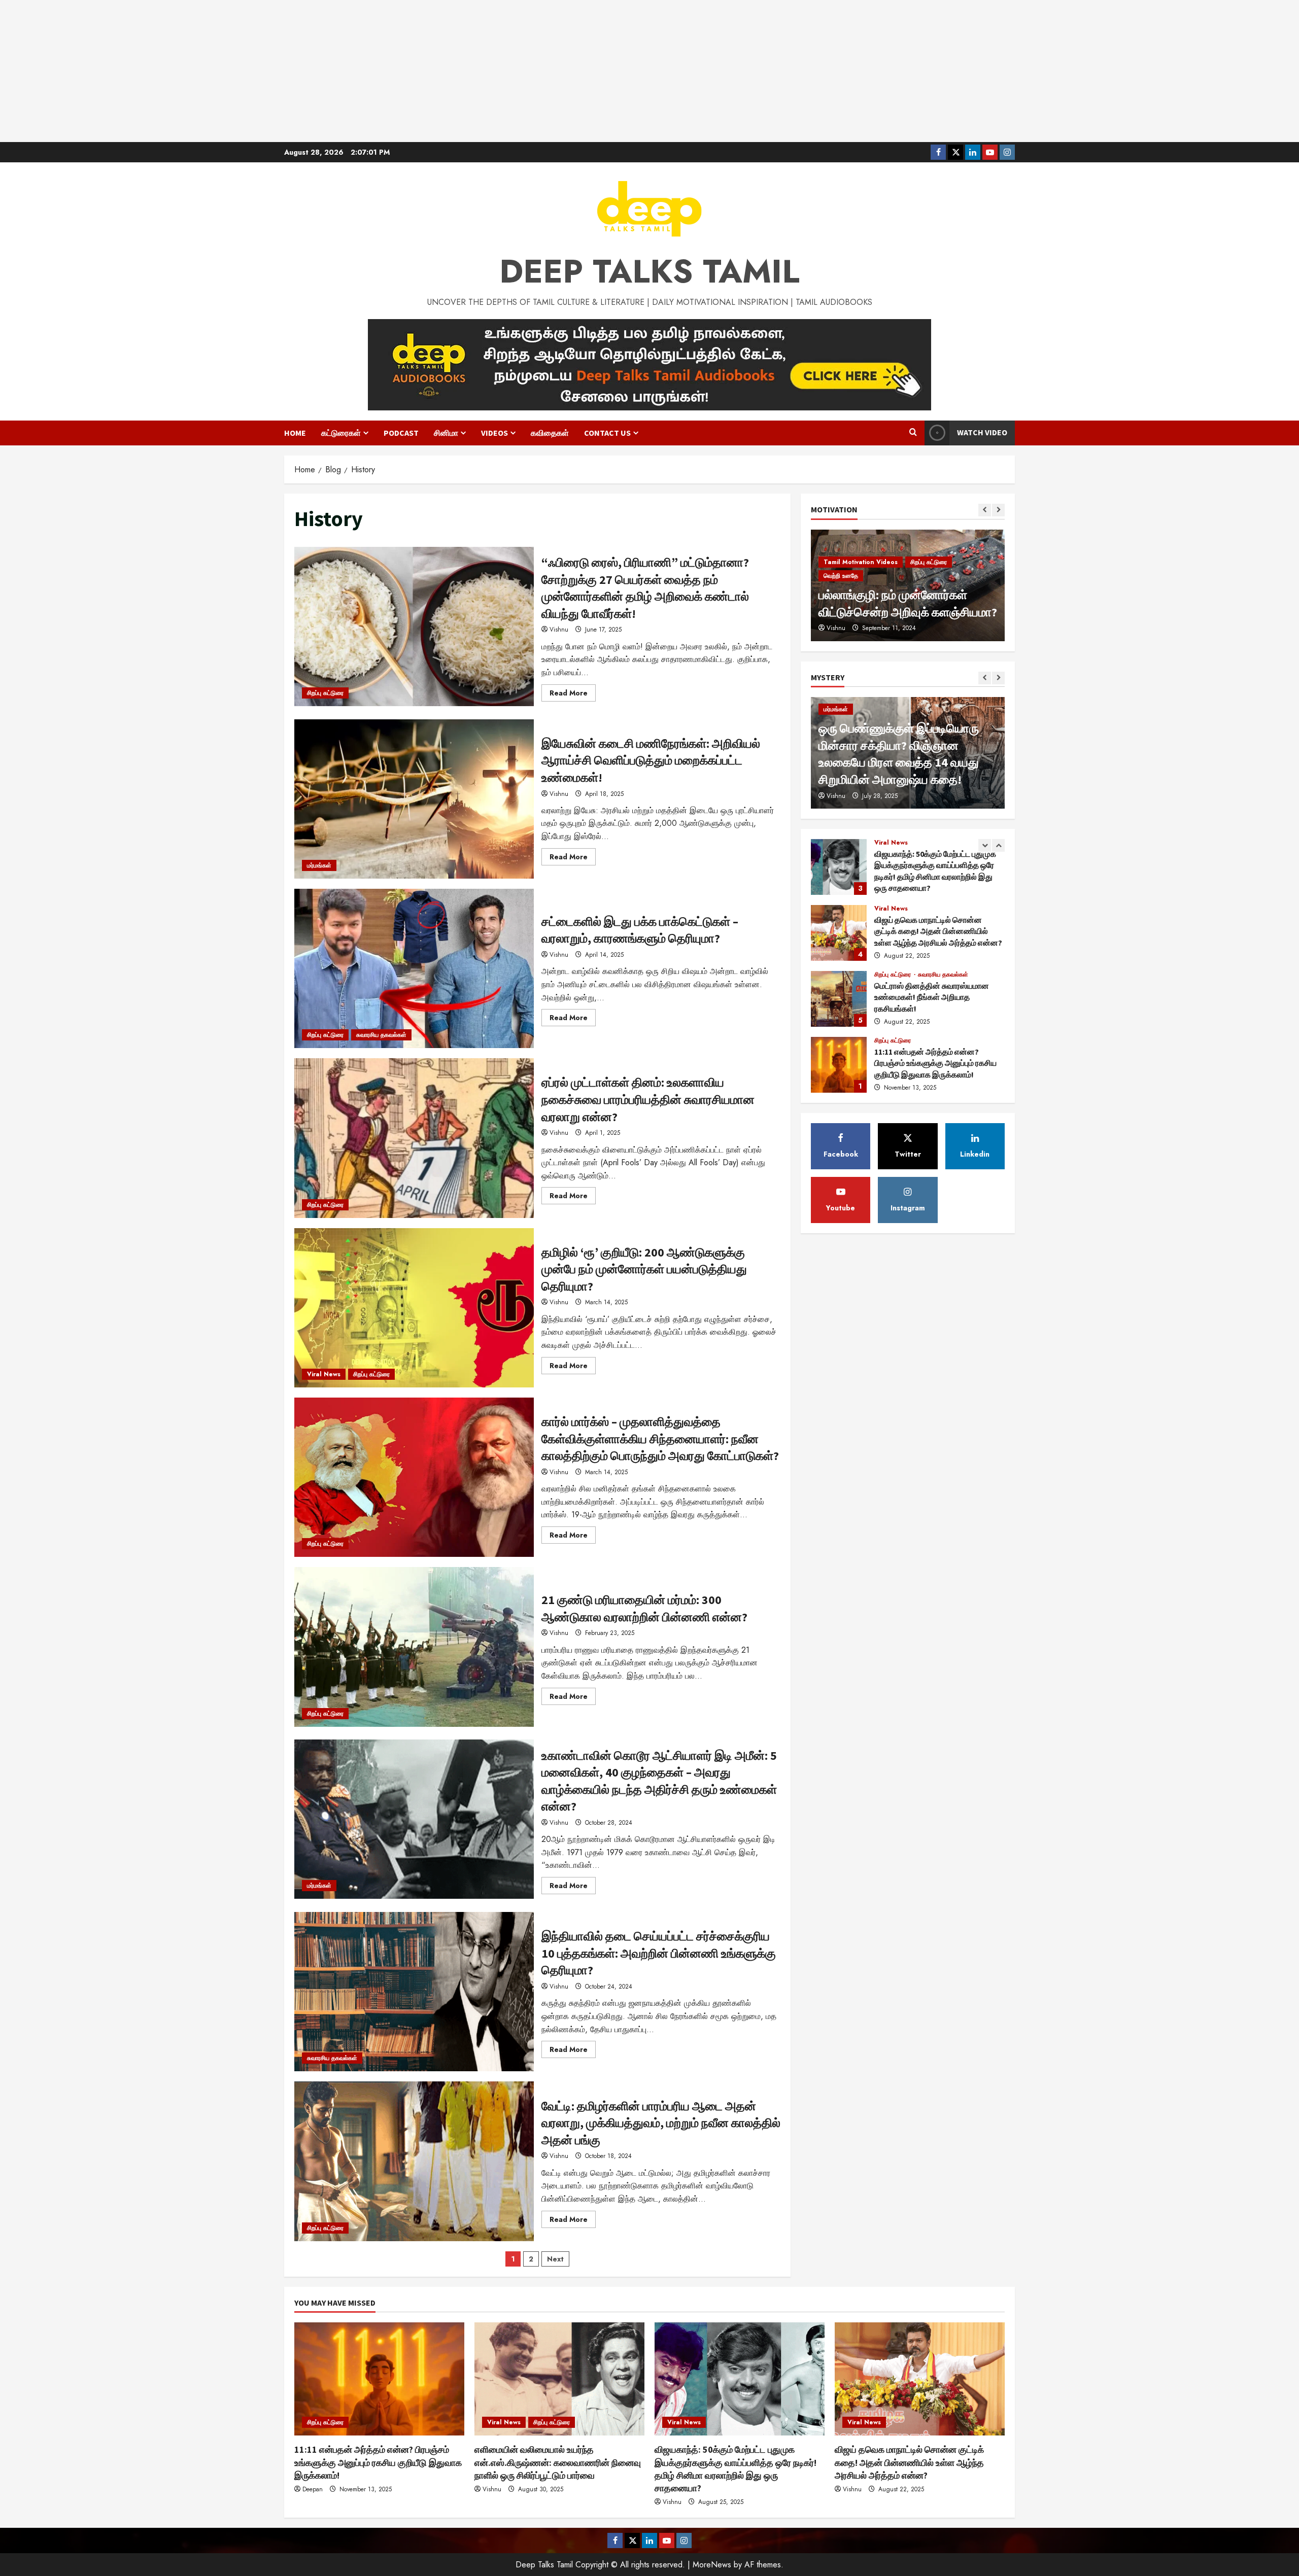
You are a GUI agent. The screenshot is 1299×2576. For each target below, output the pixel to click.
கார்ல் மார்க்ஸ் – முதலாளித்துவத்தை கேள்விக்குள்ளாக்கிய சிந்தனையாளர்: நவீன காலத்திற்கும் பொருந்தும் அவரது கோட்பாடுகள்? (414, 1477)
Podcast (401, 433)
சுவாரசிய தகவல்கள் (381, 1035)
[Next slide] (998, 510)
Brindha (837, 628)
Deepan (313, 2489)
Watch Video (982, 432)
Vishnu (559, 630)
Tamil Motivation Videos (861, 576)
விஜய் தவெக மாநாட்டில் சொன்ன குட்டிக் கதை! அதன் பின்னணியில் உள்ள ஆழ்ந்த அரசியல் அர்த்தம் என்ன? (839, 867)
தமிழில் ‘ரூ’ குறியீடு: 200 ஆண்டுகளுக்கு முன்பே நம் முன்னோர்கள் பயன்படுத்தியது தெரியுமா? (414, 1308)
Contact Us (607, 433)
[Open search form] (913, 433)
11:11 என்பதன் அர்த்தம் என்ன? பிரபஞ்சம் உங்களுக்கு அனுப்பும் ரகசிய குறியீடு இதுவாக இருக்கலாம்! (839, 999)
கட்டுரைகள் (341, 433)
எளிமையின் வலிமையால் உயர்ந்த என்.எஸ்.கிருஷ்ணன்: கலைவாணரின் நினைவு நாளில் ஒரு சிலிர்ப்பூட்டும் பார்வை (839, 1065)
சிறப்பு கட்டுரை (325, 693)
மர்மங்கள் (319, 865)
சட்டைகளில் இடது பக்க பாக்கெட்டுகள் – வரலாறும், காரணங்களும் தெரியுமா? (414, 968)
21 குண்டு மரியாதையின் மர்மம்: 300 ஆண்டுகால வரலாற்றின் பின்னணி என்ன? (414, 1647)
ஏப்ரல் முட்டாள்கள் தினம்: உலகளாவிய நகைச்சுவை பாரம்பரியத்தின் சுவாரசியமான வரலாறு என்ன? (414, 1138)
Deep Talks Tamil (649, 271)
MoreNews (712, 2565)
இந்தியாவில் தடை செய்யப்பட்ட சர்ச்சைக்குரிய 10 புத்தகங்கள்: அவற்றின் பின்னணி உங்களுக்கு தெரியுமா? (414, 1992)
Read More (573, 694)
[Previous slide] (985, 510)
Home (295, 433)
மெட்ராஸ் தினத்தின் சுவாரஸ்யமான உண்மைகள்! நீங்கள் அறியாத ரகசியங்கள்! (839, 933)
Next (555, 2259)
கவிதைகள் (550, 433)
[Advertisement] (649, 71)
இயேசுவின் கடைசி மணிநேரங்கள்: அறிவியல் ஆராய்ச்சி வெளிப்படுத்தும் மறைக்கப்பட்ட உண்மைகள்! (414, 799)
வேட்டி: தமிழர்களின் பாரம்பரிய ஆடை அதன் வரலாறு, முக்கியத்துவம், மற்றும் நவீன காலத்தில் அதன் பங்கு (414, 2161)
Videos (494, 433)
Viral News (324, 1374)
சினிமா (446, 433)
